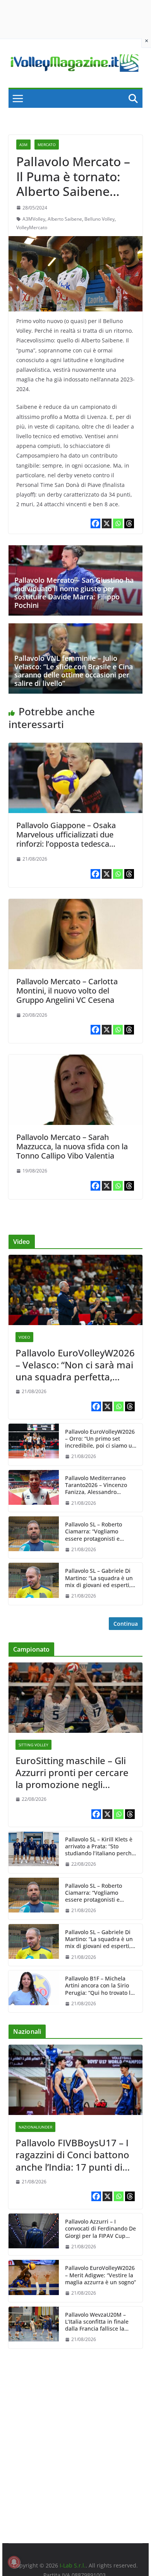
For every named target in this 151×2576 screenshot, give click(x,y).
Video (24, 1337)
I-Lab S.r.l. (73, 2565)
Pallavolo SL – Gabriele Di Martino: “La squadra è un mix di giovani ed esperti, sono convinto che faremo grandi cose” (99, 1578)
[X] (107, 523)
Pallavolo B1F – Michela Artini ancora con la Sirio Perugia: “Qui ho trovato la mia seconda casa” (99, 1986)
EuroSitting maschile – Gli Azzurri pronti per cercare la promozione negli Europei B (72, 1773)
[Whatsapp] (118, 523)
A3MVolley (34, 219)
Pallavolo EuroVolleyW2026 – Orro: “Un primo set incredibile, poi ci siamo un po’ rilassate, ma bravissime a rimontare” (100, 1439)
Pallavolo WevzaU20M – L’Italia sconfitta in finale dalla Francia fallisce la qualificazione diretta (97, 2322)
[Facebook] (95, 523)
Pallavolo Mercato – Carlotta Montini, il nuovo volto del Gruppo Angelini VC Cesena (67, 991)
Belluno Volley (100, 219)
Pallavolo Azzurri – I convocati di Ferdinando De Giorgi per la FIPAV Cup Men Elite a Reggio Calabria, (100, 2229)
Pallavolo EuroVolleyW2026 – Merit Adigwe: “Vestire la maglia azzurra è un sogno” (100, 2275)
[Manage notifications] (14, 2562)
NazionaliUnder (35, 2127)
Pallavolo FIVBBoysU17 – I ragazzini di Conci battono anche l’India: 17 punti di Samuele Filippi (72, 2155)
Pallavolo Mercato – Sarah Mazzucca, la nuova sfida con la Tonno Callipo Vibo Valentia (72, 1146)
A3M (23, 145)
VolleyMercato (32, 227)
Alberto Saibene (65, 219)
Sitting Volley (33, 1745)
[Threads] (129, 523)
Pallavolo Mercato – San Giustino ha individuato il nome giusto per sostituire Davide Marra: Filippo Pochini (74, 593)
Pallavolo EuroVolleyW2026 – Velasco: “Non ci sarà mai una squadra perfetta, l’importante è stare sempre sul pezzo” (75, 1365)
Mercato (47, 145)
